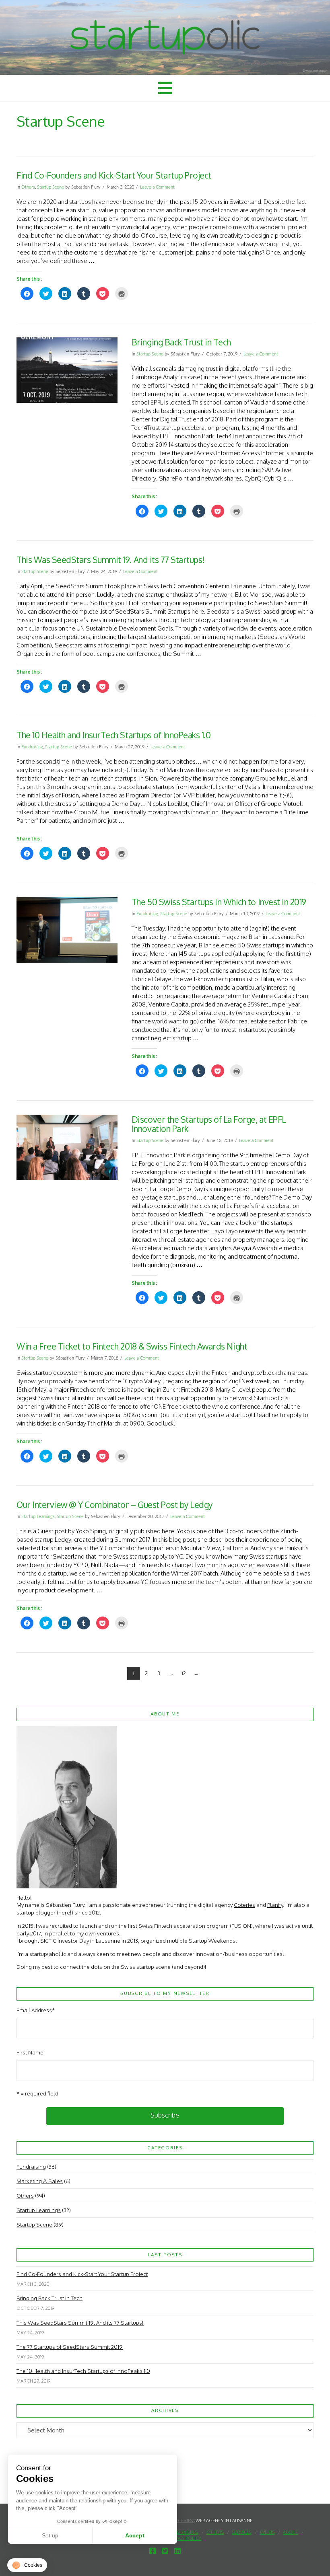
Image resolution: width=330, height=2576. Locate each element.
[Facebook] (153, 2551)
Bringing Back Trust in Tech (181, 342)
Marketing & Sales (40, 2181)
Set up (50, 2535)
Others (28, 187)
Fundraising (32, 747)
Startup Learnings (38, 1517)
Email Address (36, 2010)
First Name (30, 2052)
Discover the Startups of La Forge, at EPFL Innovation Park (209, 1124)
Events (267, 2532)
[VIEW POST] (67, 370)
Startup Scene (51, 187)
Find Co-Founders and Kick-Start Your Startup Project (114, 175)
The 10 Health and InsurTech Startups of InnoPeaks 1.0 (113, 735)
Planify (275, 1905)
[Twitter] (165, 2551)
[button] (165, 88)
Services (242, 2532)
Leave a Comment (157, 187)
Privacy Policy (184, 2538)
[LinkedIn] (177, 2551)
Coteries (244, 1905)
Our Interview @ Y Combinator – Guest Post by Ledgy (114, 1505)
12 (184, 1673)
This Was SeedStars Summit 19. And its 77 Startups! (110, 560)
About (290, 2532)
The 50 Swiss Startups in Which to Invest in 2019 (219, 902)
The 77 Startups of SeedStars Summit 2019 (70, 2347)
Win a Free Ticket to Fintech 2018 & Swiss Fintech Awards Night (132, 1346)
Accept (135, 2535)
